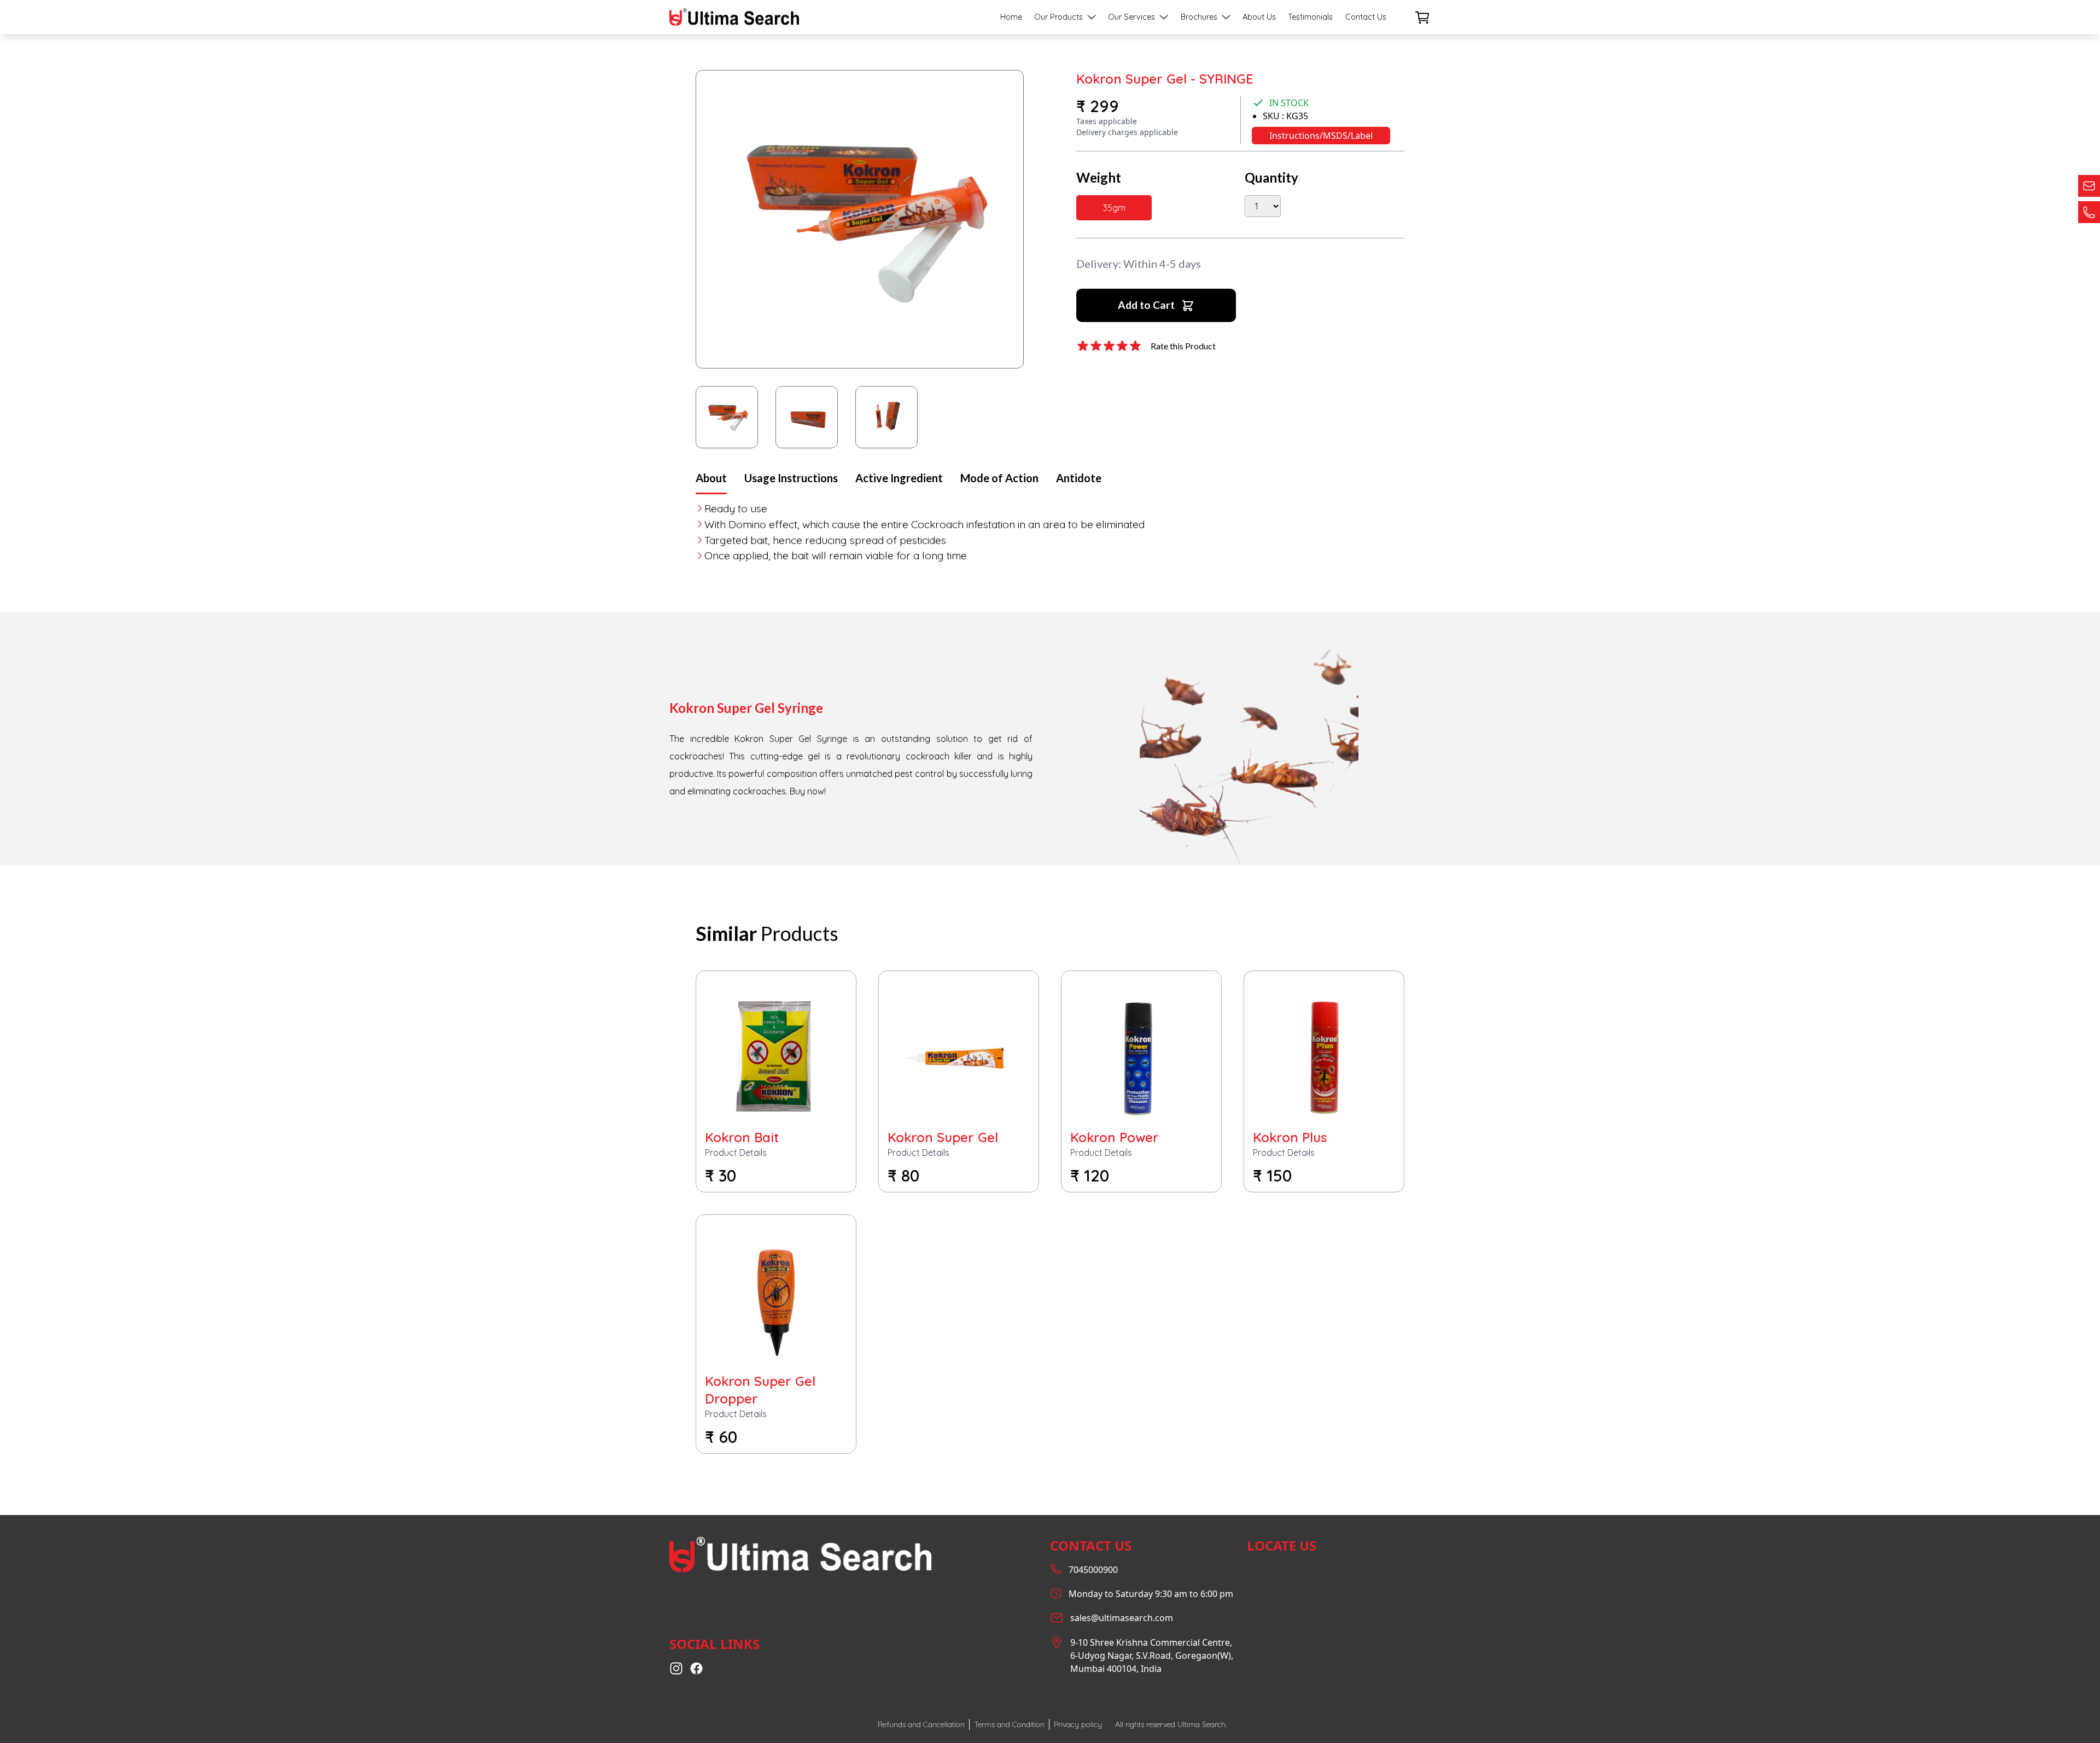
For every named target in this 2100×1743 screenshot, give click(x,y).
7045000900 (1093, 1570)
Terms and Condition (1009, 1724)
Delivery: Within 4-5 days (1139, 264)
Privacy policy (1078, 1724)
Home (1011, 17)
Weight (1099, 177)
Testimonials (1310, 17)
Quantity (1271, 177)
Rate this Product (1183, 346)
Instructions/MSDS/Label (1321, 136)
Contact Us (1366, 17)
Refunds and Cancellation (921, 1724)
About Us (1259, 17)
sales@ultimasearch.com (1122, 1618)
